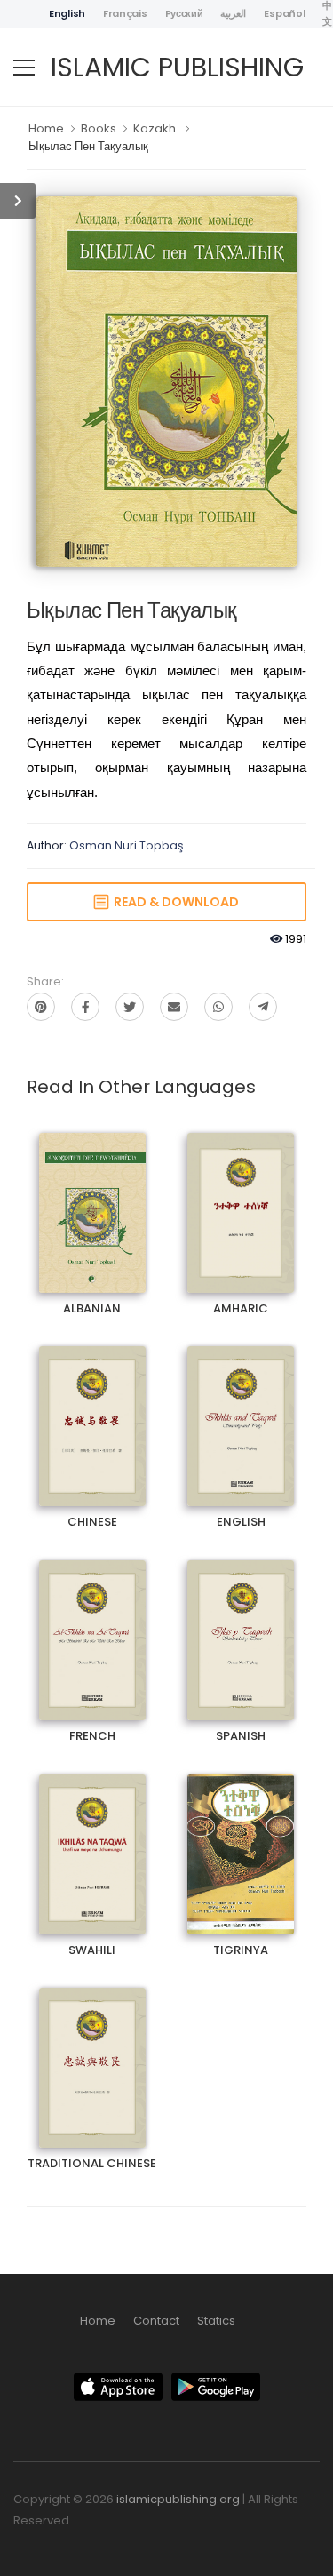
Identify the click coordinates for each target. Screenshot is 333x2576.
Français (125, 13)
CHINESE (92, 1411)
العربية (233, 13)
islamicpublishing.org (178, 2499)
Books (99, 128)
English (67, 13)
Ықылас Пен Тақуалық (88, 146)
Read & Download (174, 902)
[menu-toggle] (24, 68)
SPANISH (241, 1625)
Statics (216, 2321)
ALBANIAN (92, 1197)
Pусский (184, 13)
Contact (156, 2321)
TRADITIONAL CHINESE (92, 2052)
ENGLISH (241, 1411)
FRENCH (92, 1625)
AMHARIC (241, 1197)
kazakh (155, 128)
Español (284, 13)
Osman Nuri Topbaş (127, 845)
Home (46, 128)
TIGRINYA (241, 1839)
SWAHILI (92, 1839)
